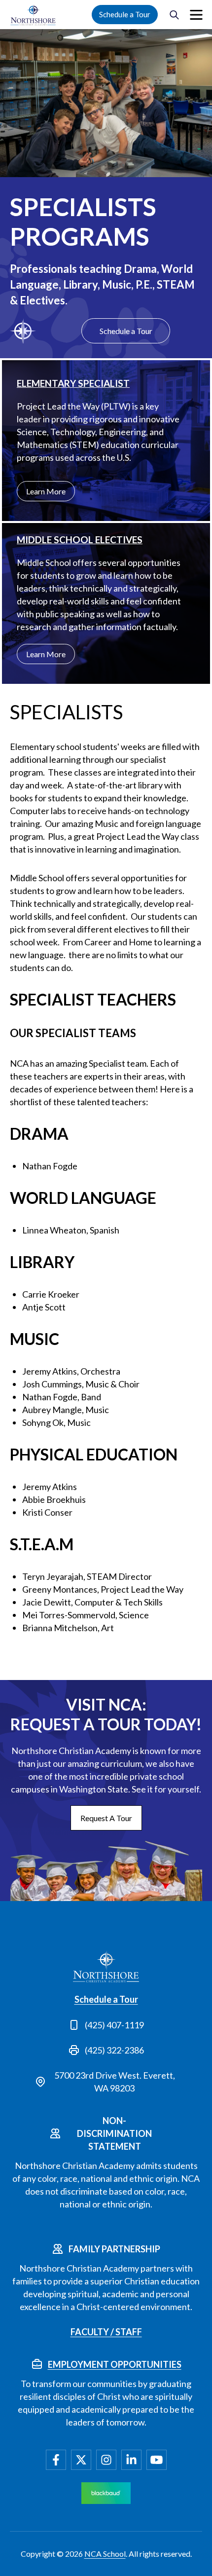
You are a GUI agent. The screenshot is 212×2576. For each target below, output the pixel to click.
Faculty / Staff (106, 2332)
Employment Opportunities (115, 2364)
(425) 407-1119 (114, 2025)
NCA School (105, 2554)
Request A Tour (106, 1818)
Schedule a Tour (125, 14)
